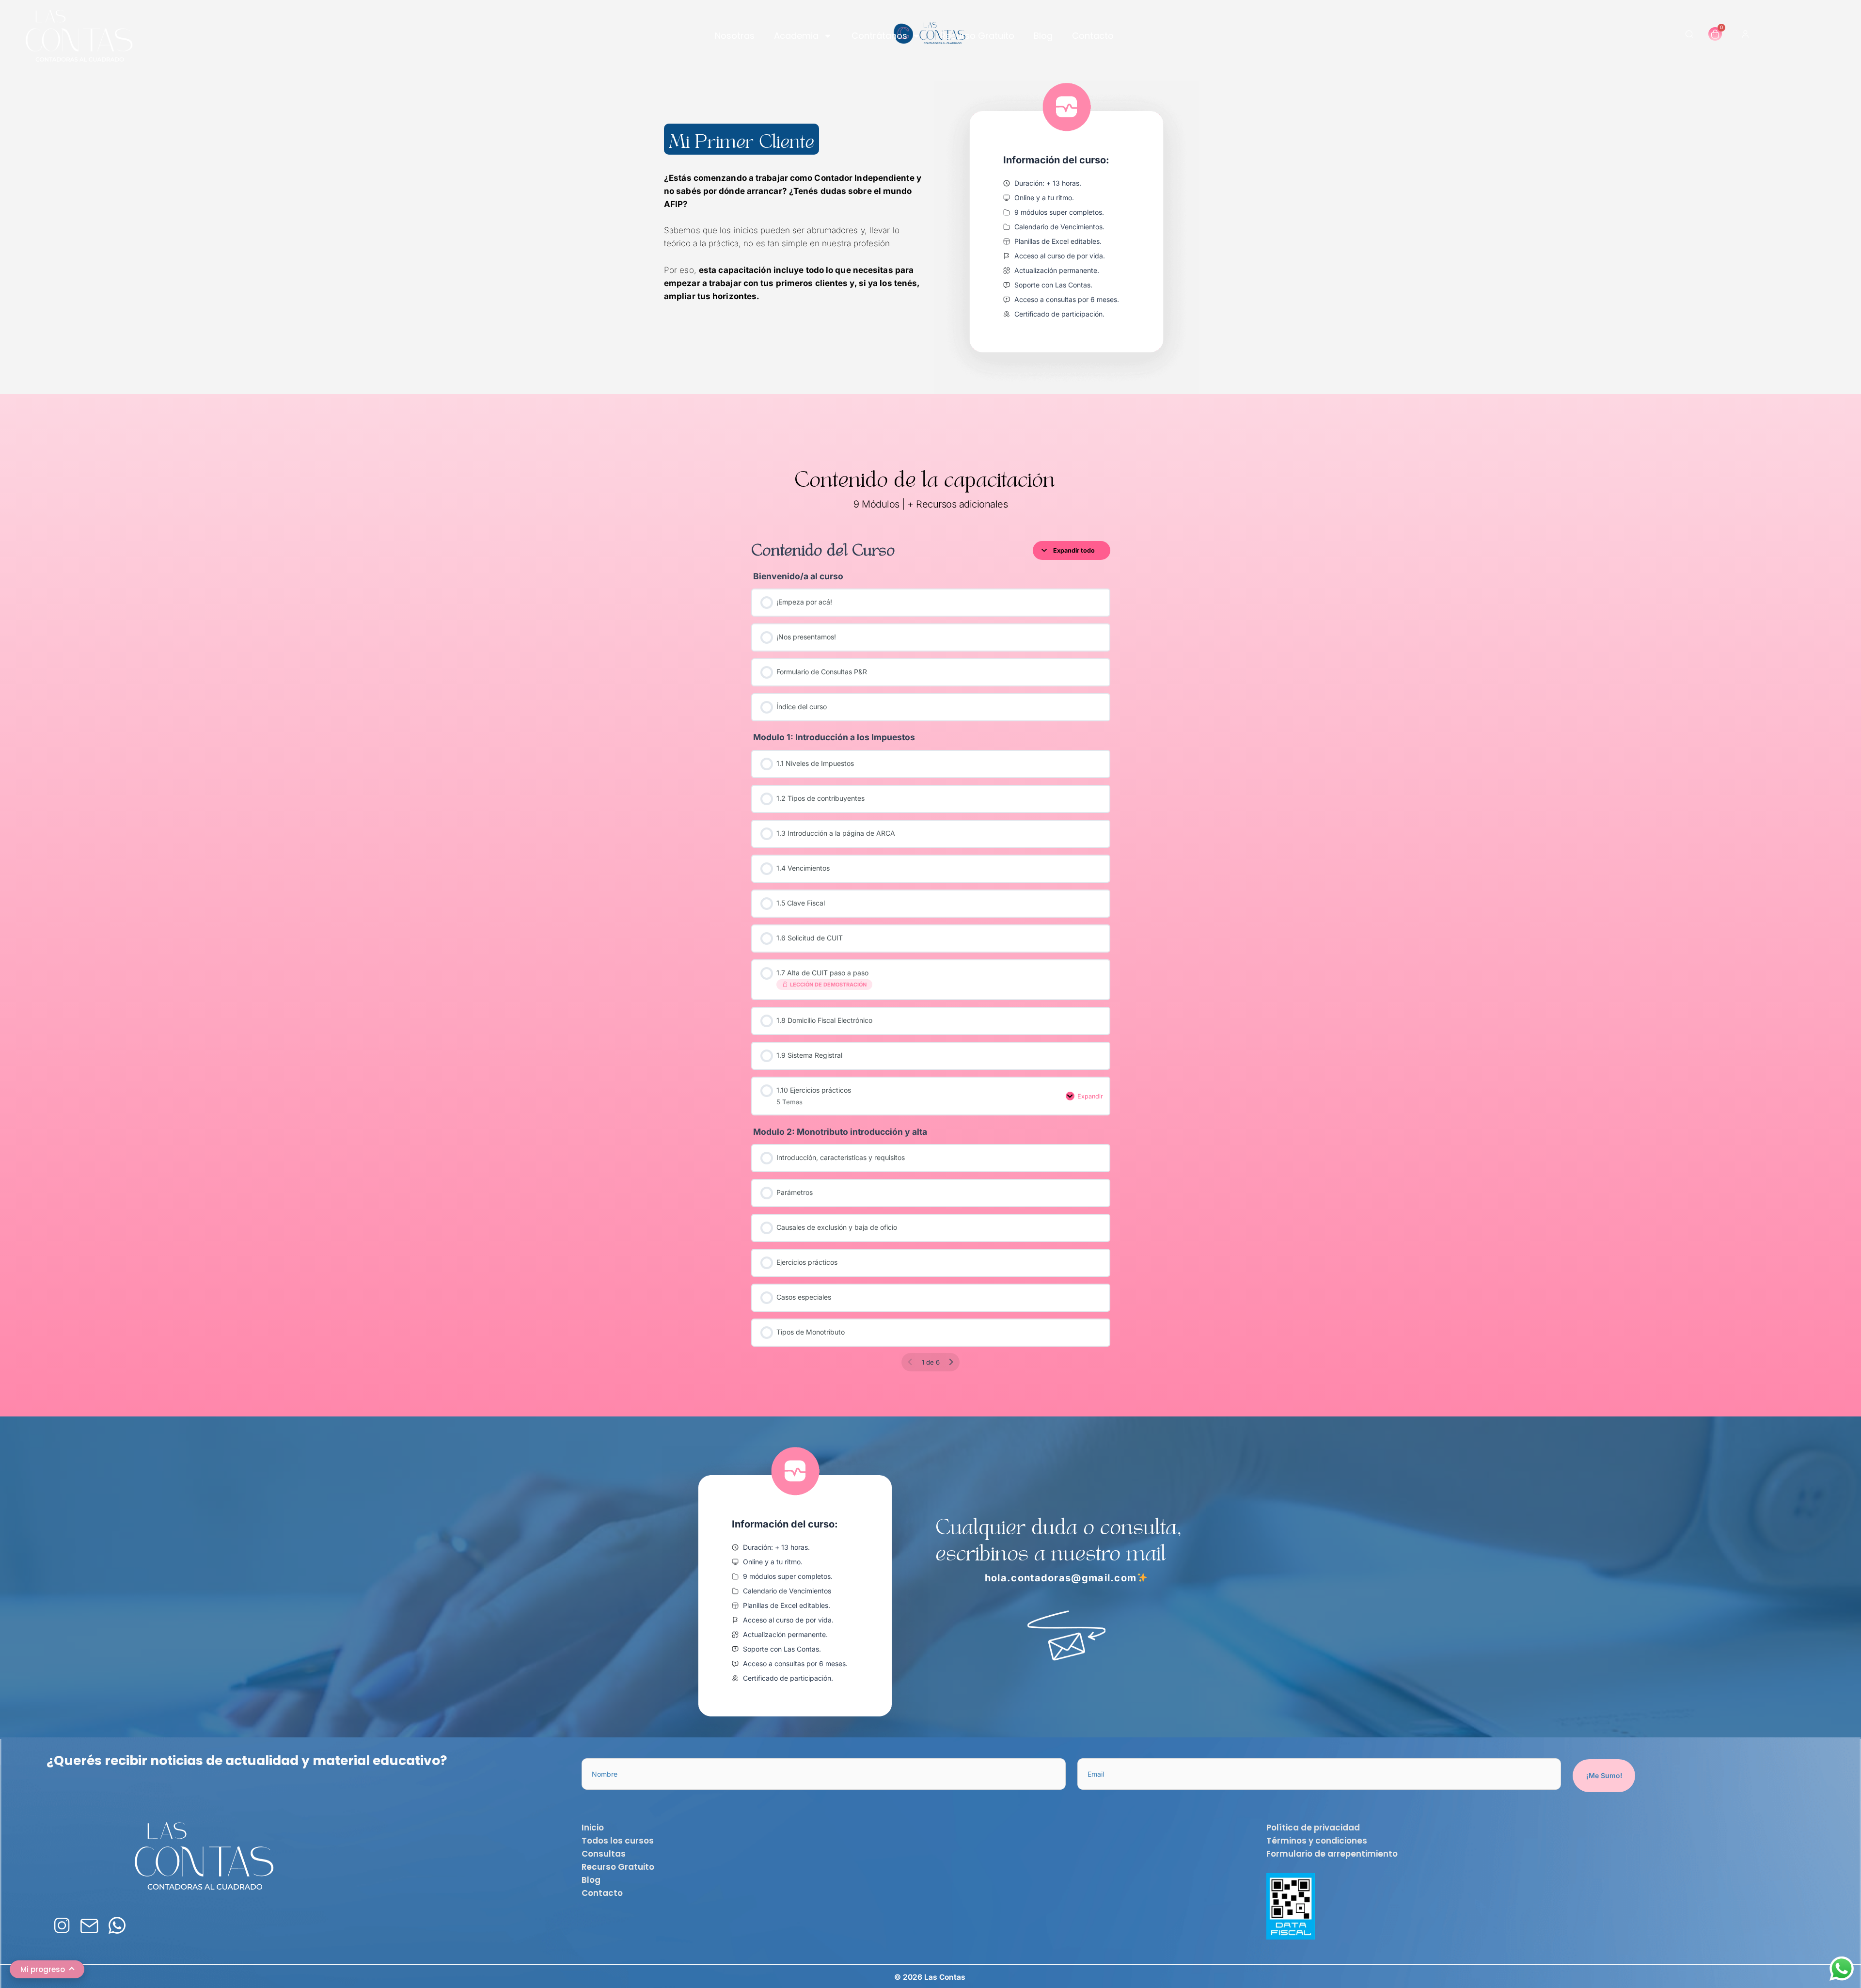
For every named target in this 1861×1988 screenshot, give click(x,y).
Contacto (1093, 36)
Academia (796, 36)
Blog (1043, 36)
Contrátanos (879, 36)
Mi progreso (43, 1969)
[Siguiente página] (951, 1362)
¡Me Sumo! (1604, 1775)
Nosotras (735, 36)
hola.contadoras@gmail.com (1061, 1578)
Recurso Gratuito (977, 36)
